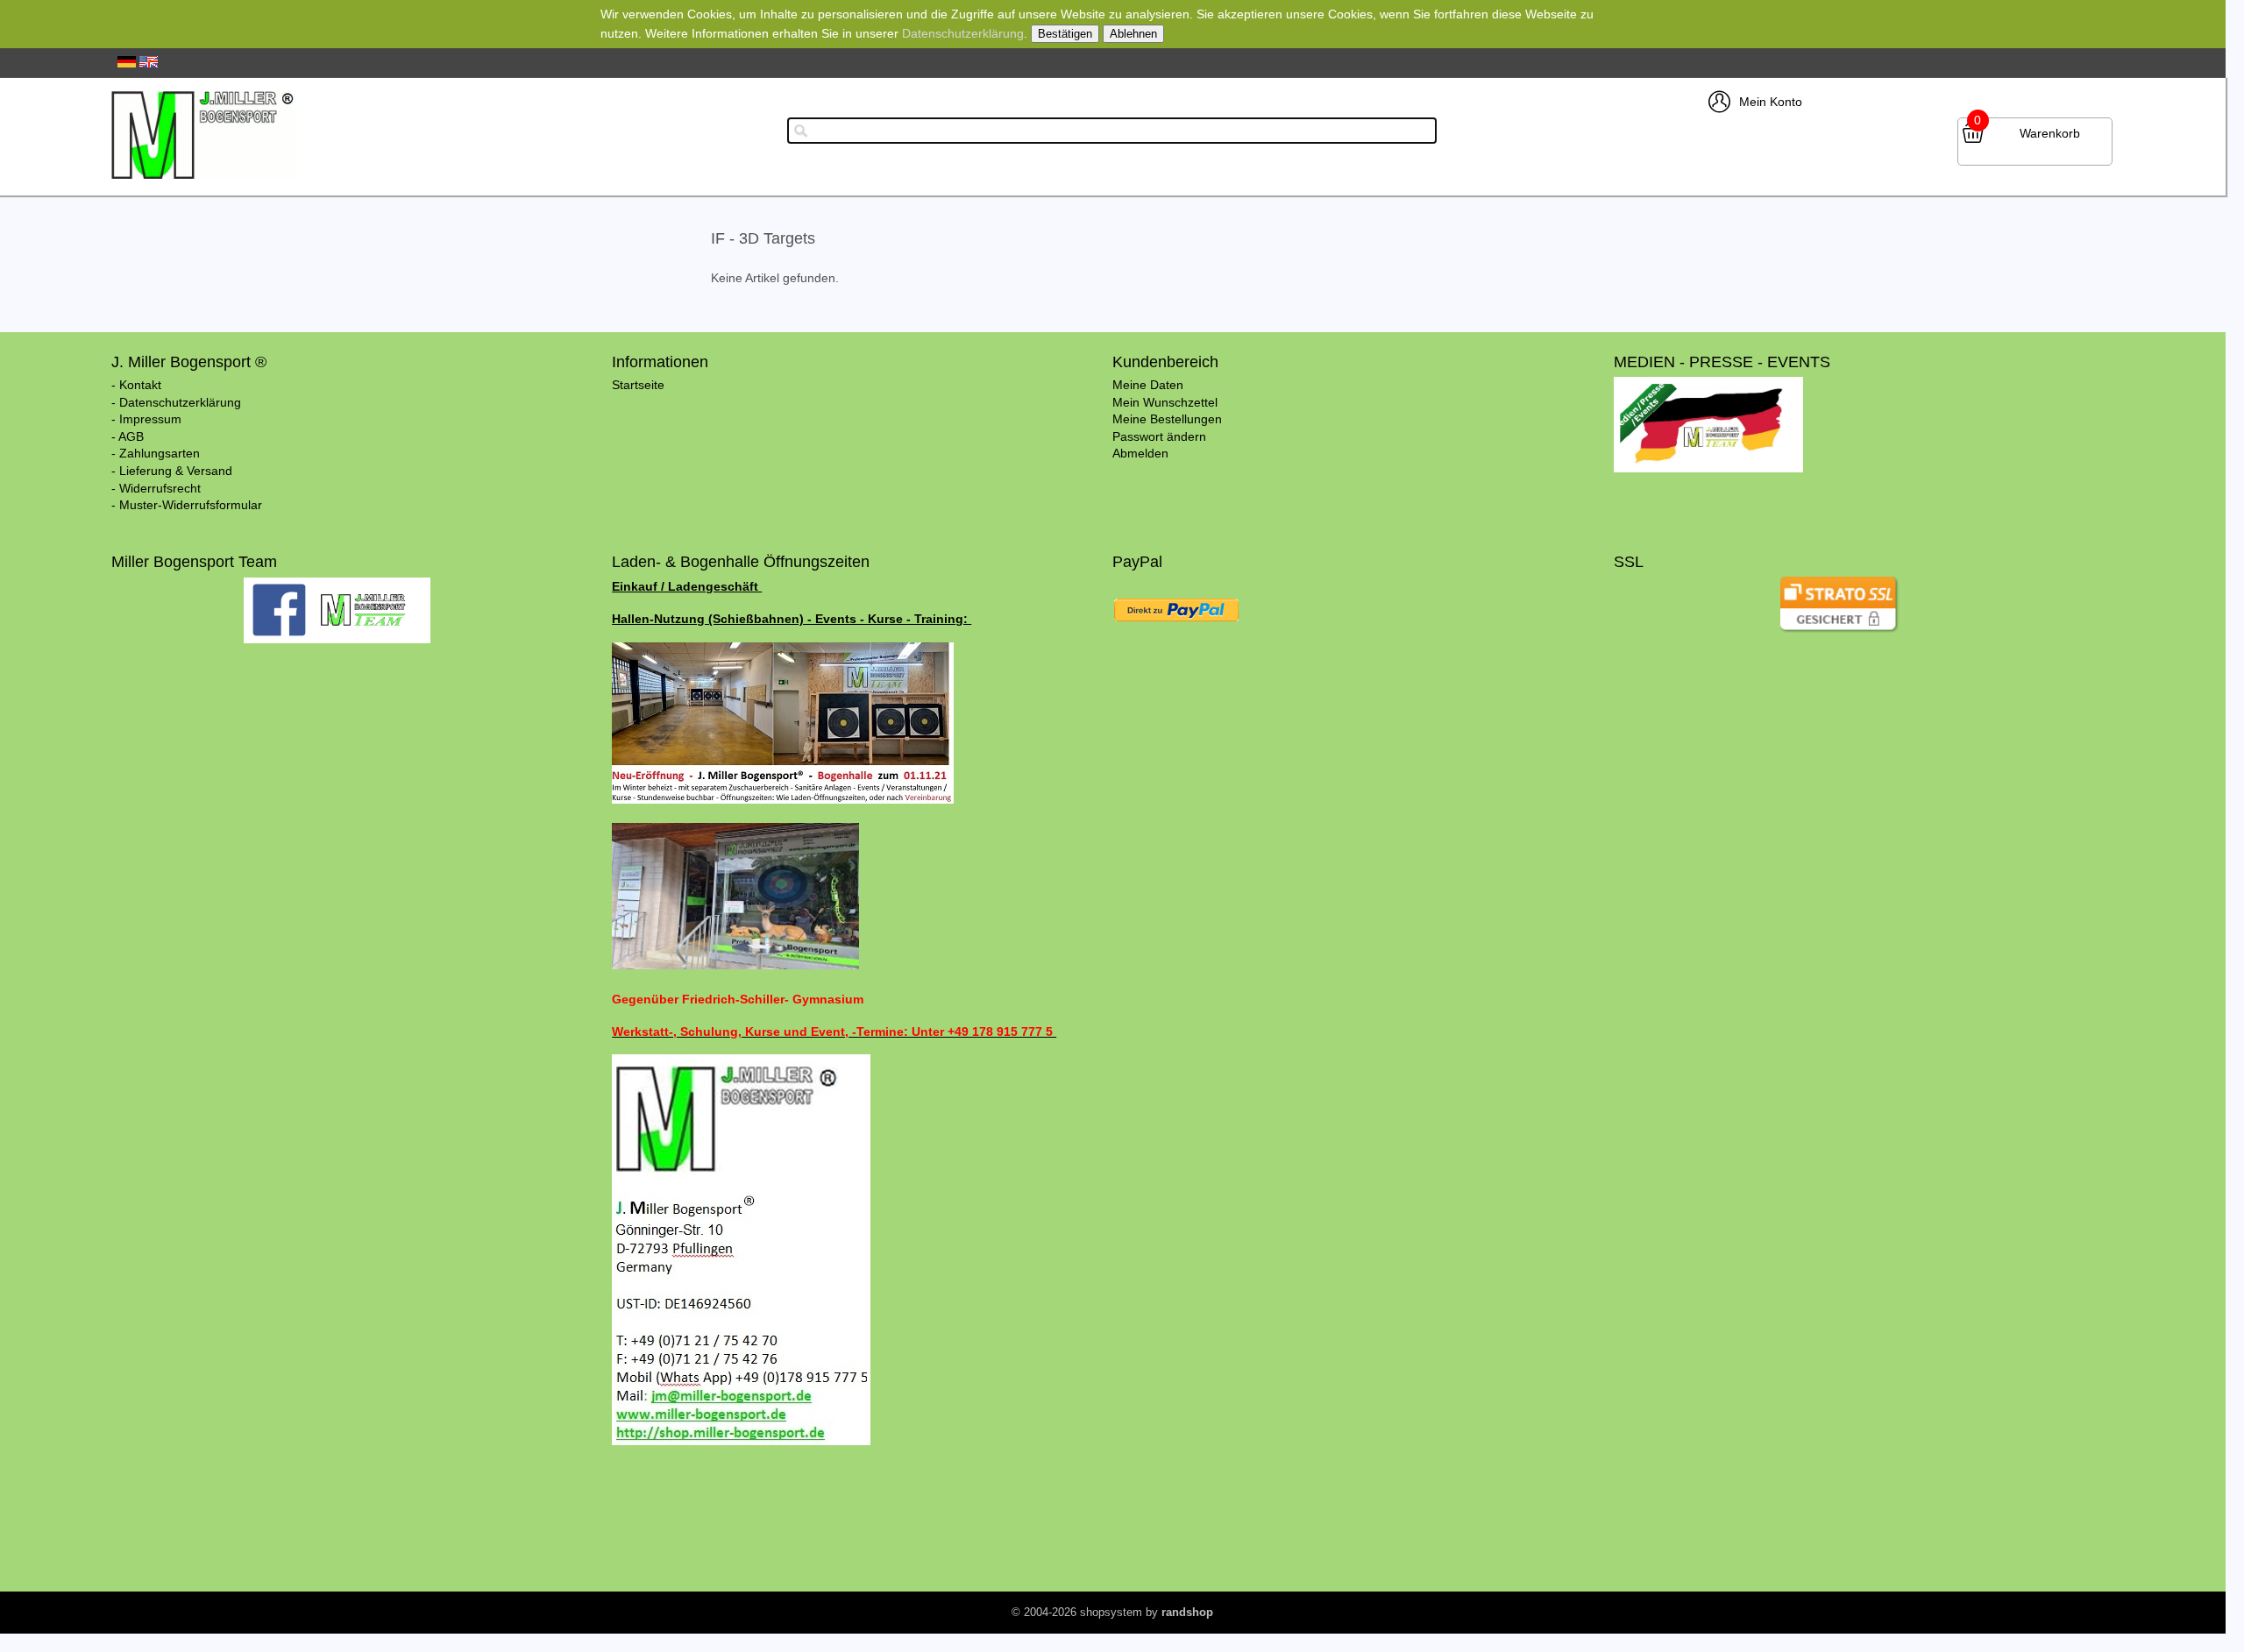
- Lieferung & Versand (172, 471)
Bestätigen (1065, 34)
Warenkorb (2050, 133)
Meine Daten (1148, 385)
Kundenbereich (1165, 362)
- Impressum (146, 419)
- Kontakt (136, 385)
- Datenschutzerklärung (176, 402)
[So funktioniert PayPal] (1176, 625)
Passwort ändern (1159, 436)
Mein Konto (1771, 102)
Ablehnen (1133, 34)
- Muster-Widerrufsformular (187, 505)
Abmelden (1140, 453)
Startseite (638, 385)
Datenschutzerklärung (963, 33)
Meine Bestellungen (1167, 419)
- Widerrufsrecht (156, 488)
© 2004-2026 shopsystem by (1112, 1612)
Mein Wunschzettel (1165, 402)
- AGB (128, 436)
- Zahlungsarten (156, 453)
